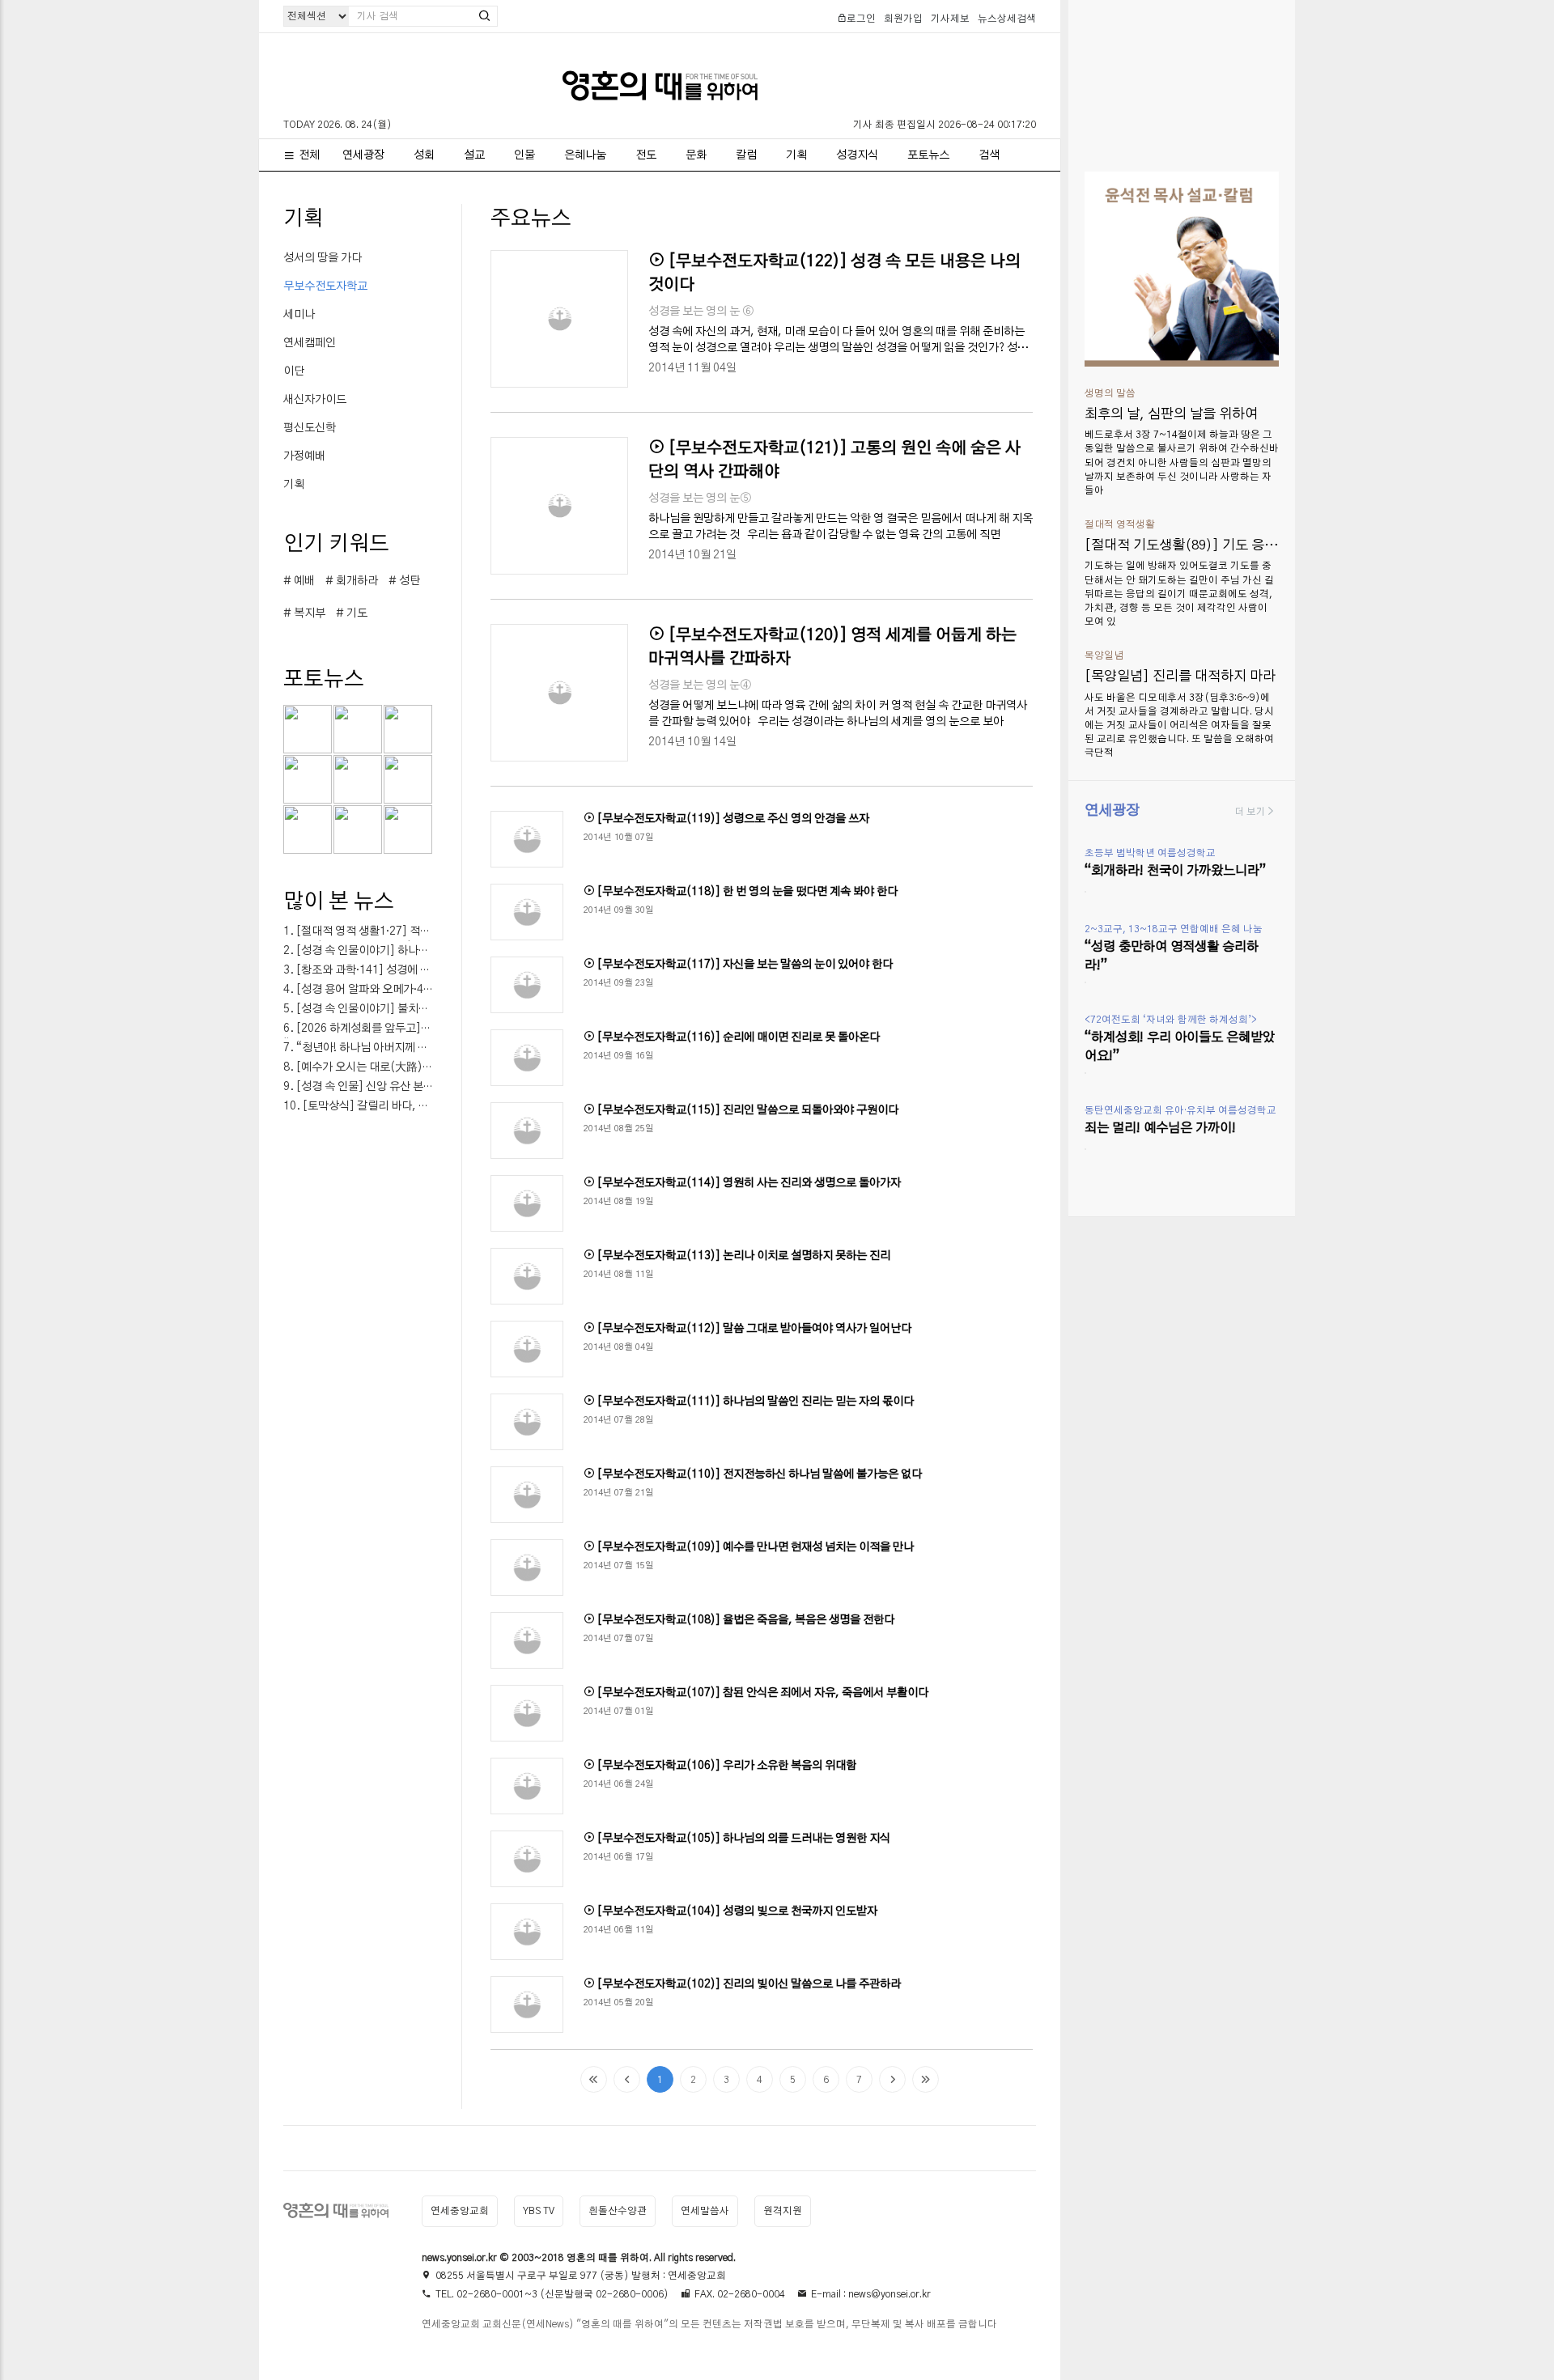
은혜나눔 (585, 155)
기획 (796, 155)
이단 (294, 371)
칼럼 (746, 155)
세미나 (299, 315)
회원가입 (903, 19)
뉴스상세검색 (1007, 19)
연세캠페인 (310, 343)
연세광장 (363, 155)
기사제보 (950, 19)
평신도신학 (310, 428)
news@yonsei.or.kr (890, 2294)
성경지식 (857, 155)
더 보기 (1250, 812)
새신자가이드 (315, 400)
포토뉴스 (928, 155)
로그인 (861, 19)
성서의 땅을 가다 (323, 258)
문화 (696, 155)
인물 (524, 155)
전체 (309, 155)
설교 (474, 155)
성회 (424, 155)
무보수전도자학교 (325, 286)
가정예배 (304, 456)
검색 (989, 155)
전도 (646, 155)
